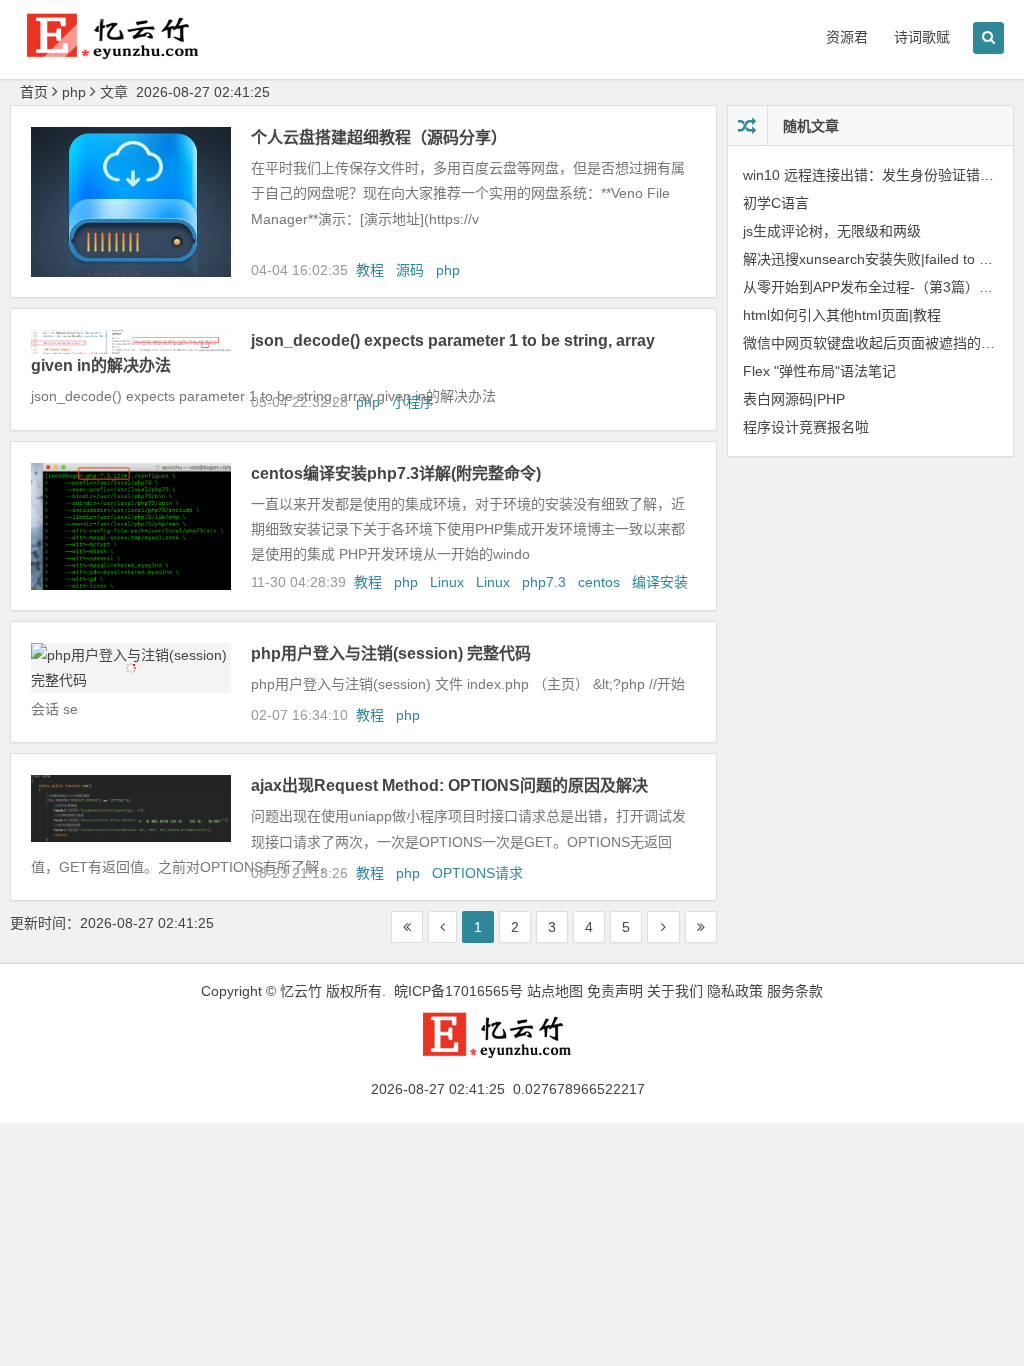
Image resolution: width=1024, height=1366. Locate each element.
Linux (447, 582)
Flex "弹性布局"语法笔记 (819, 371)
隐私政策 (735, 991)
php (448, 270)
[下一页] (663, 927)
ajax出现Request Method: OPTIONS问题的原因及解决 (449, 785)
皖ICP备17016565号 (458, 991)
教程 (370, 270)
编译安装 (660, 582)
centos (599, 582)
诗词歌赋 (922, 37)
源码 (410, 270)
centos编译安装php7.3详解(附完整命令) (396, 473)
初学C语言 (776, 203)
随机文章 (811, 126)
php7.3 (544, 582)
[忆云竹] (130, 51)
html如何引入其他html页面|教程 (842, 315)
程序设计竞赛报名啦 (806, 427)
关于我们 (675, 991)
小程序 (413, 402)
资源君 (847, 37)
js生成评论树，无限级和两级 (832, 231)
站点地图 (555, 991)
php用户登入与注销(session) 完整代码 (391, 653)
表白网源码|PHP (794, 399)
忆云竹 (301, 991)
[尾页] (701, 927)
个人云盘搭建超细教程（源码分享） (379, 137)
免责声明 (615, 991)
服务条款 (795, 991)
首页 (34, 92)
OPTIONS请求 (477, 873)
